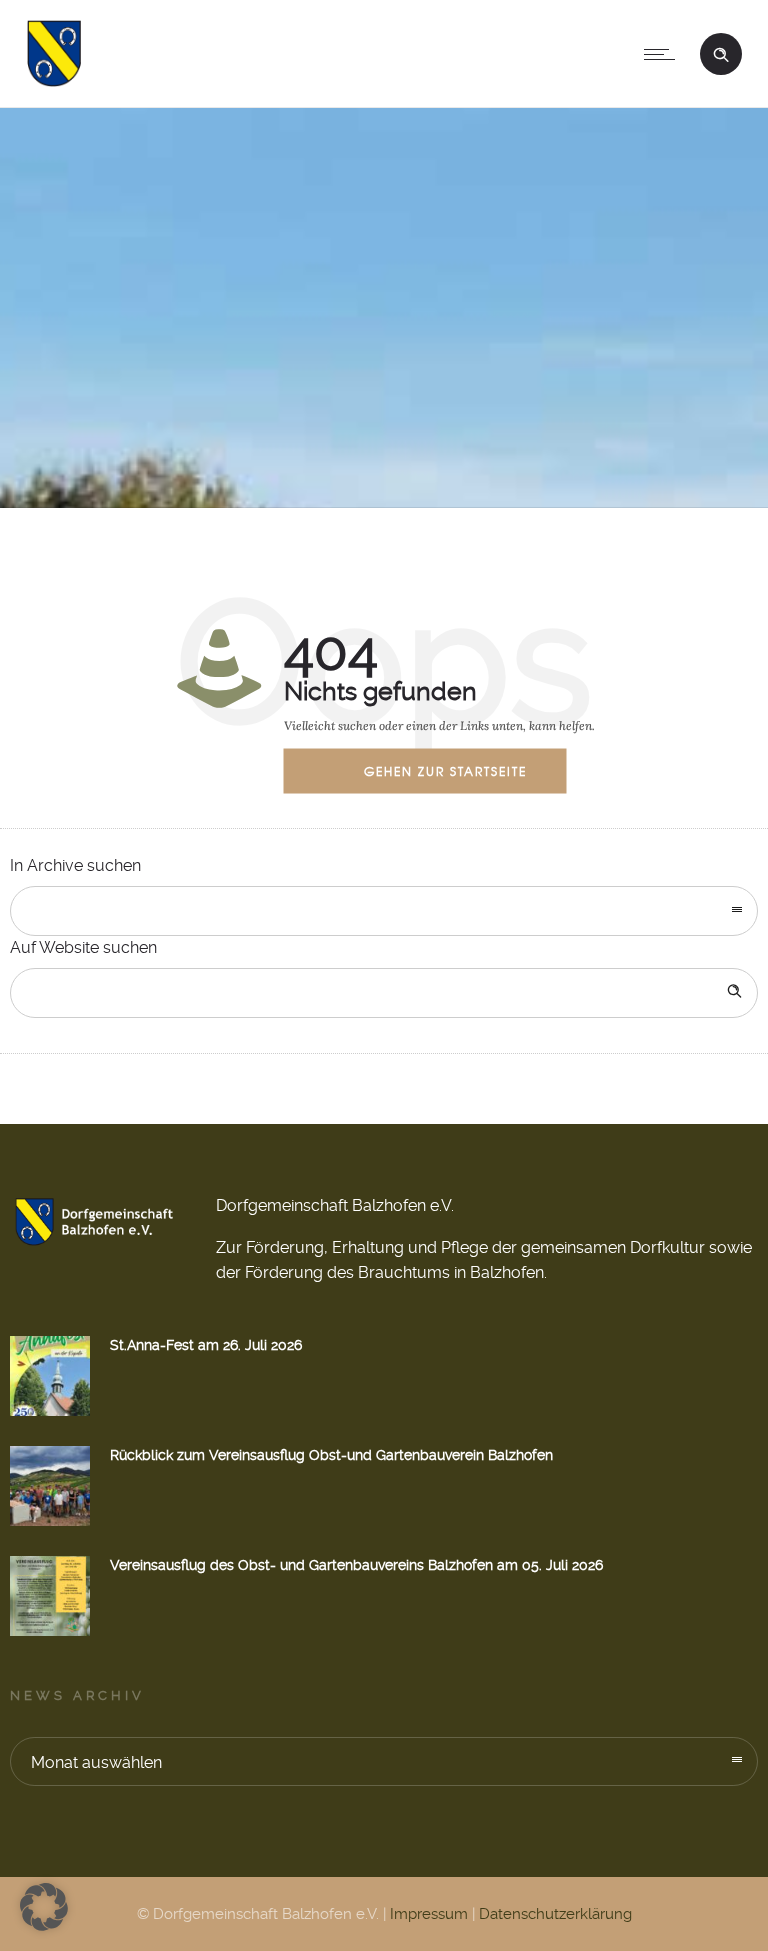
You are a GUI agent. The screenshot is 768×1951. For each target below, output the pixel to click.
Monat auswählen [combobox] (96, 1762)
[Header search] (721, 52)
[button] (44, 1907)
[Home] (53, 81)
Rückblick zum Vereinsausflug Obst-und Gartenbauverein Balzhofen (331, 1455)
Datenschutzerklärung (555, 1914)
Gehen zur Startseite (445, 770)
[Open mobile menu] (664, 54)
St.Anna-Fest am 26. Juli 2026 (206, 1345)
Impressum (429, 1914)
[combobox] (384, 911)
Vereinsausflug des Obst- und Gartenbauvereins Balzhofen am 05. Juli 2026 (356, 1565)
